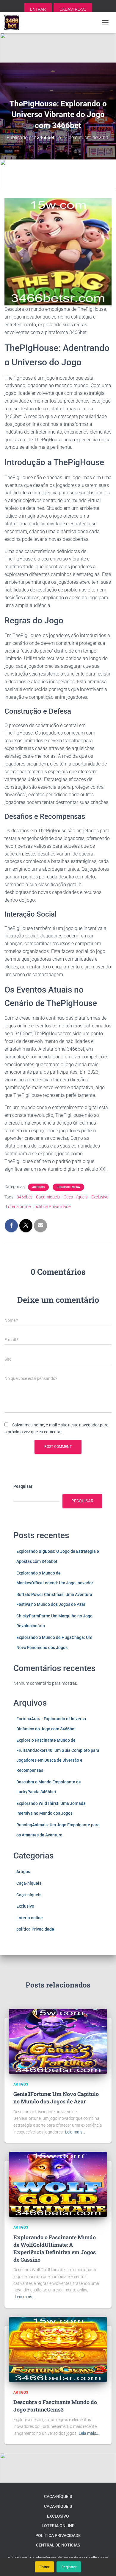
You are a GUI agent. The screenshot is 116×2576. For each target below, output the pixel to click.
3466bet (24, 1197)
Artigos (38, 1187)
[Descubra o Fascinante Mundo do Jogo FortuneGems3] (58, 2349)
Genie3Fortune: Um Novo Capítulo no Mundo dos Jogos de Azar (56, 2098)
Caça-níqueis (48, 1197)
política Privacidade (52, 1207)
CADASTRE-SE (73, 9)
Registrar (69, 2567)
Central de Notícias (58, 2545)
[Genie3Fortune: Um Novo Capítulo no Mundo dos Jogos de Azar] (58, 2041)
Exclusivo (100, 1197)
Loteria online (18, 1207)
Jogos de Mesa (68, 1187)
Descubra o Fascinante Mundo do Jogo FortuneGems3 (55, 2406)
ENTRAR (38, 9)
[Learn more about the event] (58, 48)
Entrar (44, 2567)
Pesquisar (23, 1486)
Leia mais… (75, 2132)
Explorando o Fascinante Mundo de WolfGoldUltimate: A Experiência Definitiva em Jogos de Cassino (55, 2249)
